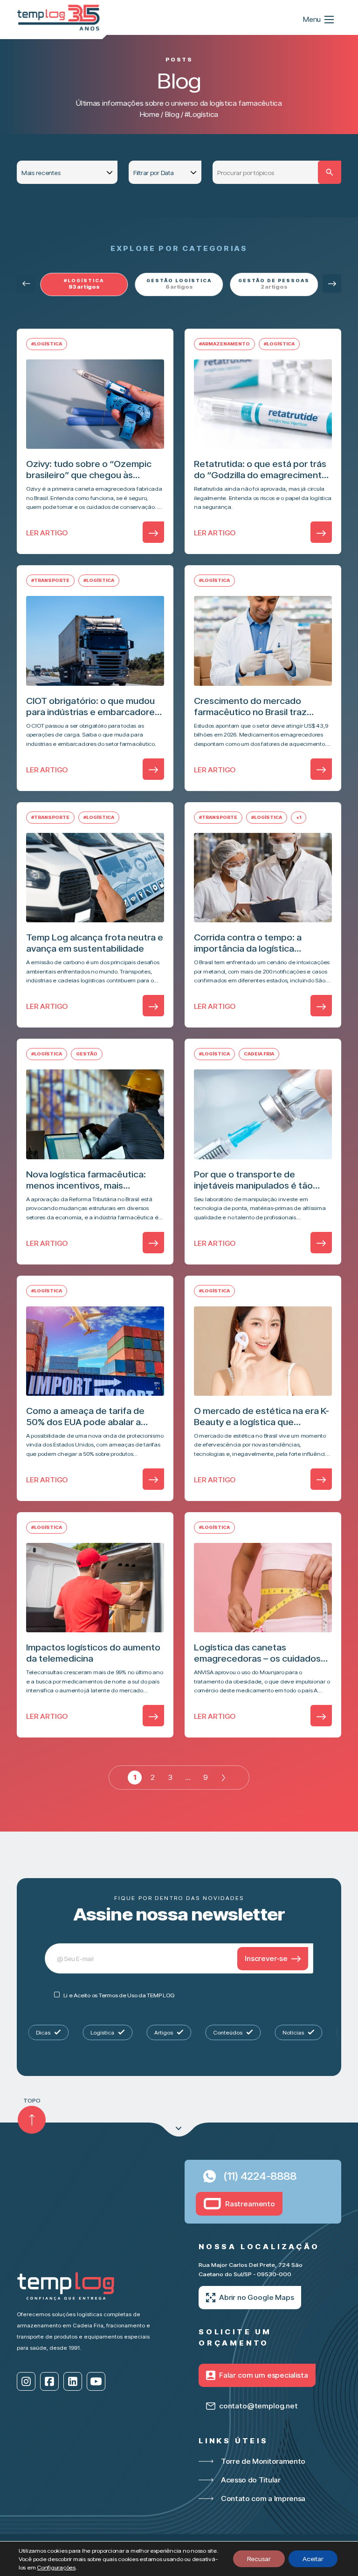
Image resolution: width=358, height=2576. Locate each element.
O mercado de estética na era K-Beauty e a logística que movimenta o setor (262, 1416)
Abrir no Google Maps (256, 2297)
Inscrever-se (266, 1958)
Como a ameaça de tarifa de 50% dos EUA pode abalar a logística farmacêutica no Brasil (91, 1416)
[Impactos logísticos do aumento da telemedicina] (95, 1588)
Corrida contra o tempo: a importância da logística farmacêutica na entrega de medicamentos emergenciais (255, 943)
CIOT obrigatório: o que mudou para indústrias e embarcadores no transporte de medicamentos (94, 706)
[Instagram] (26, 2381)
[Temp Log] (59, 17)
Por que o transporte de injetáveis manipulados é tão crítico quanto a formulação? (254, 1180)
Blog (172, 114)
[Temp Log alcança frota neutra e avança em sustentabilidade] (95, 878)
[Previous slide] (26, 284)
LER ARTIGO (47, 533)
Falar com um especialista (264, 2375)
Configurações (56, 2567)
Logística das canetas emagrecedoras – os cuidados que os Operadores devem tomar (257, 1653)
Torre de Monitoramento (263, 2461)
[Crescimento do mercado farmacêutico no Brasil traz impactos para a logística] (263, 641)
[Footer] (179, 2130)
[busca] (330, 172)
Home (150, 114)
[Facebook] (49, 2381)
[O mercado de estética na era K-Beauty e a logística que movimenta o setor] (263, 1351)
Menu (312, 19)
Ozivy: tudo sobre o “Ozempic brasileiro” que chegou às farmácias (89, 469)
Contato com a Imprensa (263, 2498)
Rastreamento (250, 2204)
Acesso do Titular (251, 2480)
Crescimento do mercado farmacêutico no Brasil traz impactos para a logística (250, 706)
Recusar (259, 2559)
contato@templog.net (258, 2406)
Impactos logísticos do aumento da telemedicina (93, 1653)
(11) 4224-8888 (260, 2176)
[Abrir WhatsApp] (335, 2552)
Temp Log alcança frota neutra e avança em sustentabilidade (95, 943)
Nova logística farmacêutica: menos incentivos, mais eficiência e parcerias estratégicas (86, 1180)
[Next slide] (332, 284)
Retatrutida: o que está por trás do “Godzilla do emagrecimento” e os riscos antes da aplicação (263, 469)
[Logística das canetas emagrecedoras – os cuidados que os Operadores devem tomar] (263, 1588)
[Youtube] (96, 2381)
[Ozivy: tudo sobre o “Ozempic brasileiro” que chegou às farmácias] (95, 404)
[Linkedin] (73, 2381)
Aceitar (313, 2559)
